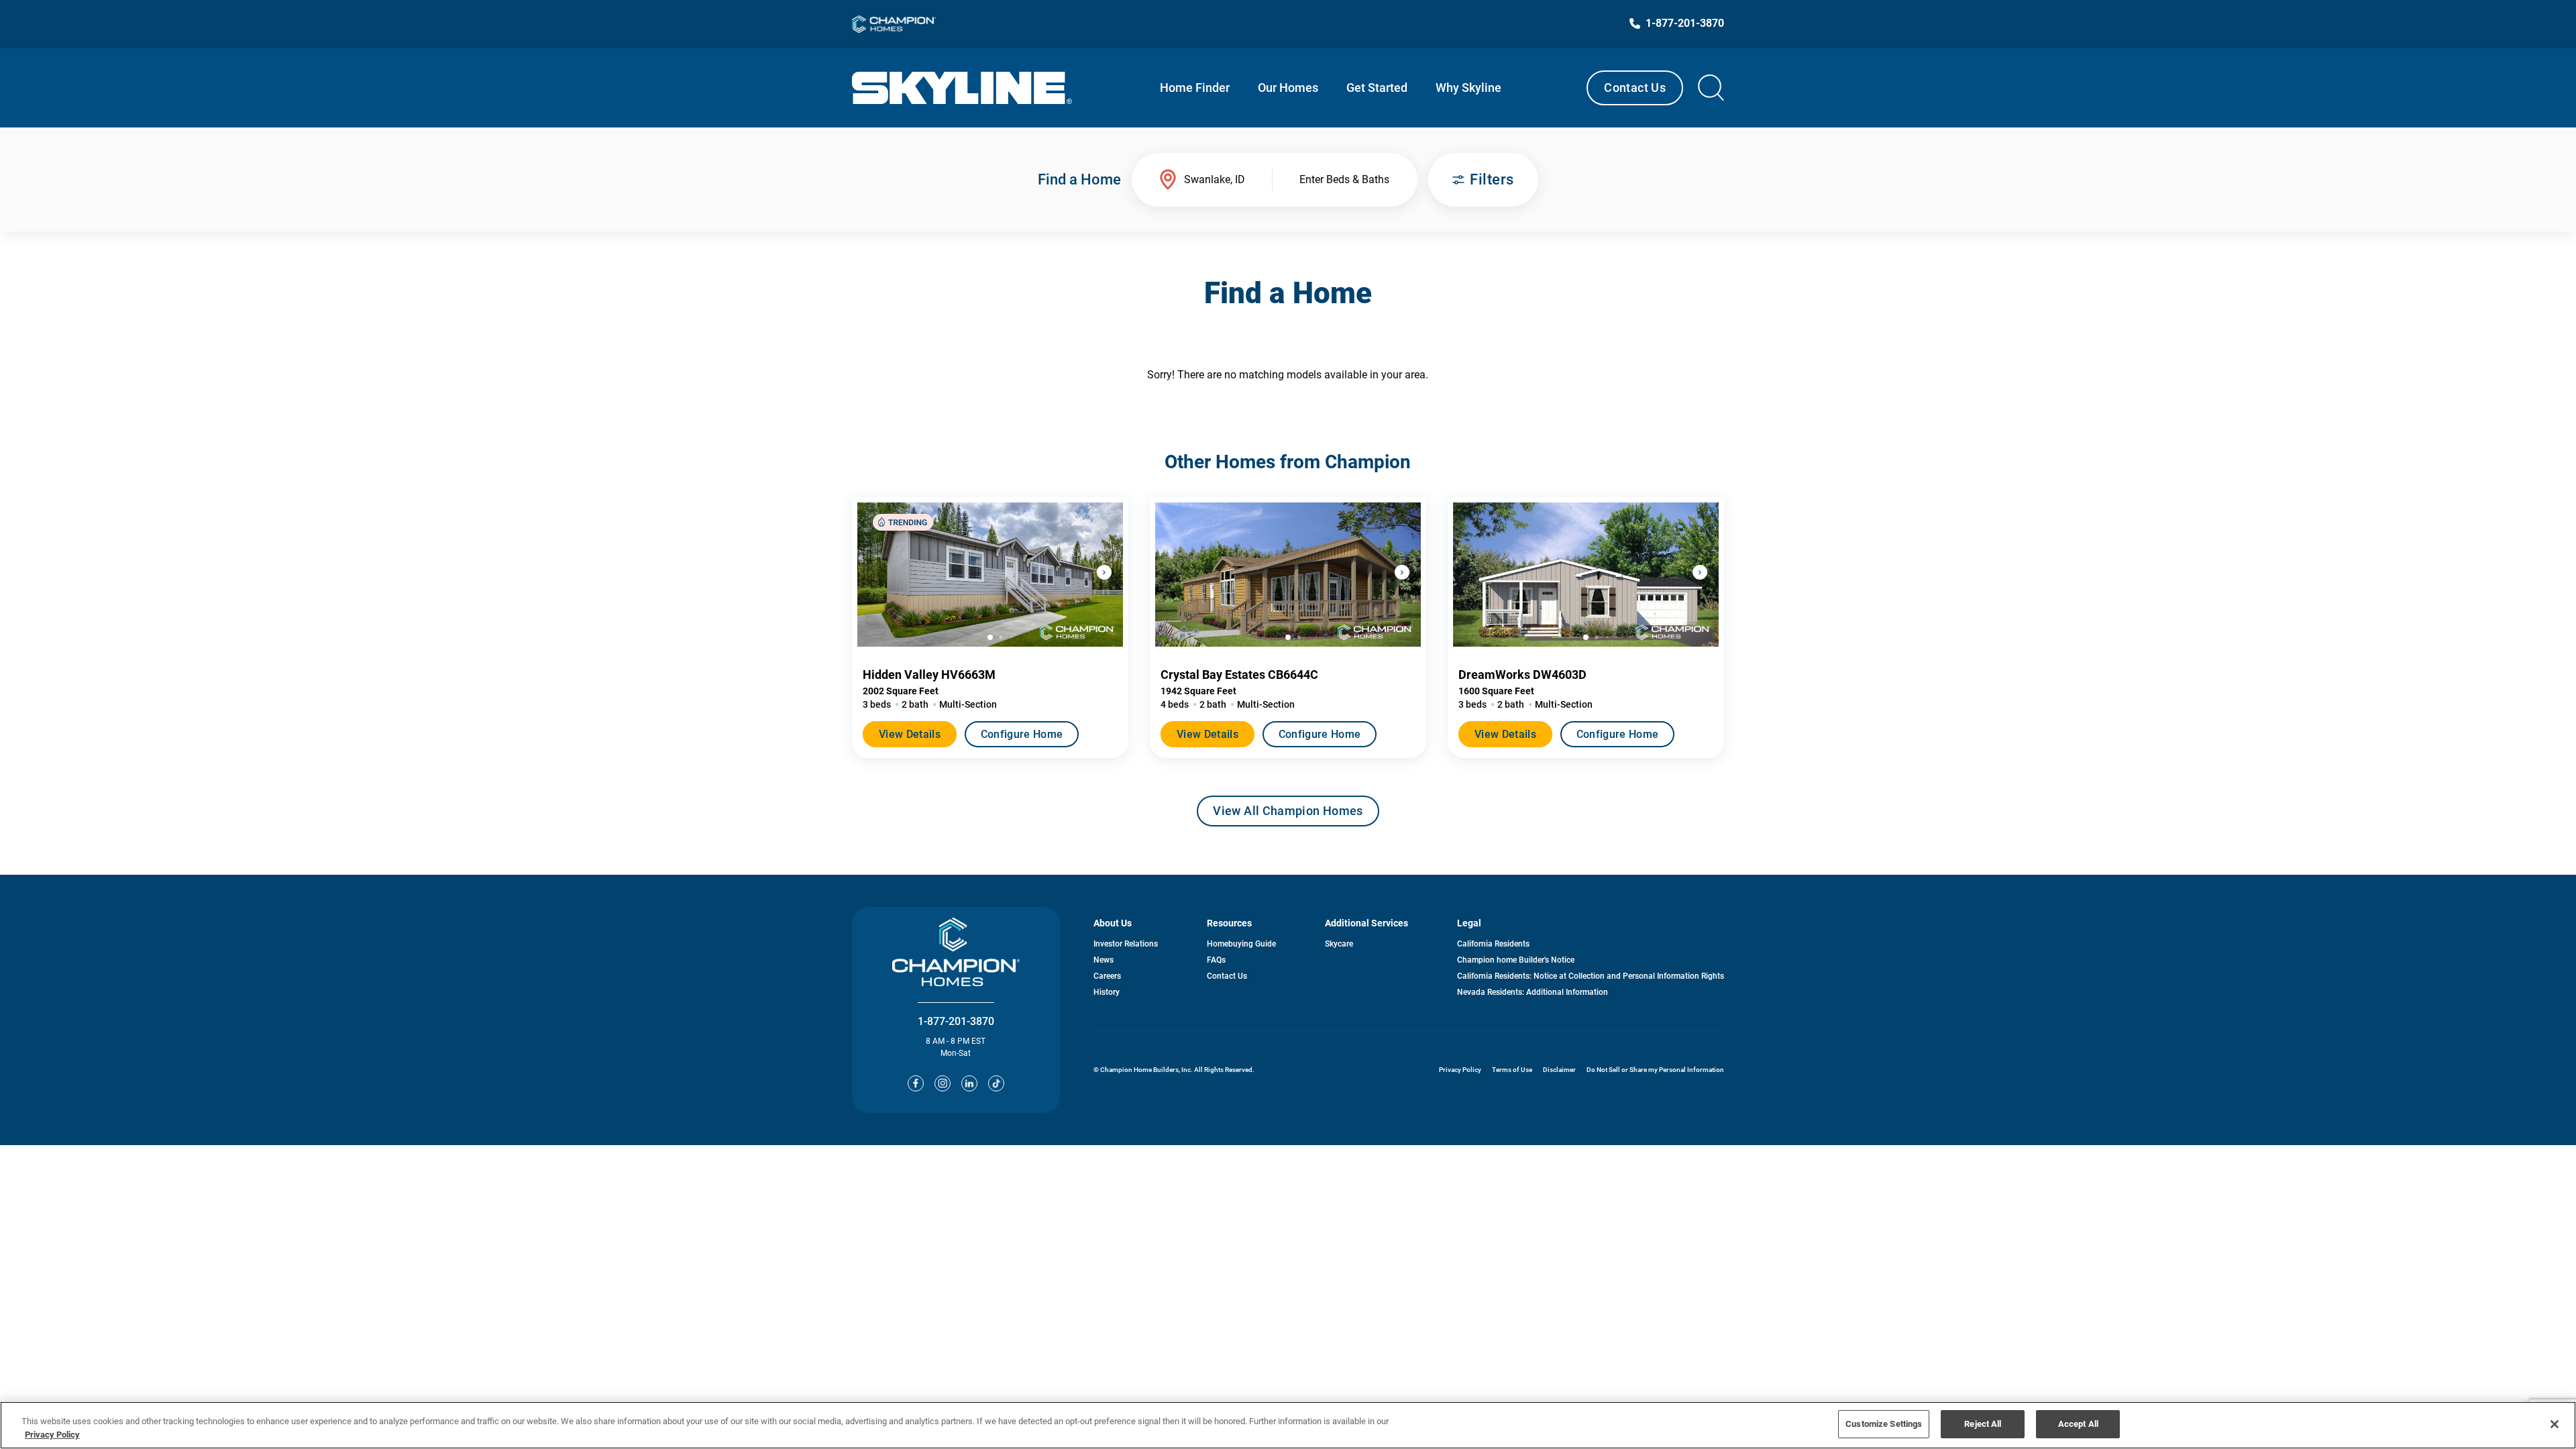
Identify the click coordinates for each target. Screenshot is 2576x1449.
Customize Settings (1884, 1424)
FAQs (1216, 960)
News (1104, 960)
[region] (1288, 1425)
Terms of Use (1512, 1070)
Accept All (2078, 1424)
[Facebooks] (916, 1083)
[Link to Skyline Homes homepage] (962, 88)
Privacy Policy (1460, 1070)
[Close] (2555, 1424)
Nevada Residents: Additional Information (1533, 992)
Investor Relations (1126, 944)
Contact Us (1635, 88)
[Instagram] (943, 1083)
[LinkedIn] (969, 1083)
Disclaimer (1559, 1070)
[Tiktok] (996, 1083)
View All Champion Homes (1288, 815)
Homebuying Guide (1241, 944)
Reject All (1983, 1424)
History (1107, 992)
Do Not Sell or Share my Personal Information (1655, 1070)
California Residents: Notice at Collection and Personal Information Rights (1591, 976)
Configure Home (1022, 734)
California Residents (1493, 944)
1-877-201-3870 (956, 1021)
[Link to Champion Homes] (894, 24)
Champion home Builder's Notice (1516, 960)
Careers (1107, 976)
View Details (910, 734)
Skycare (1339, 944)
